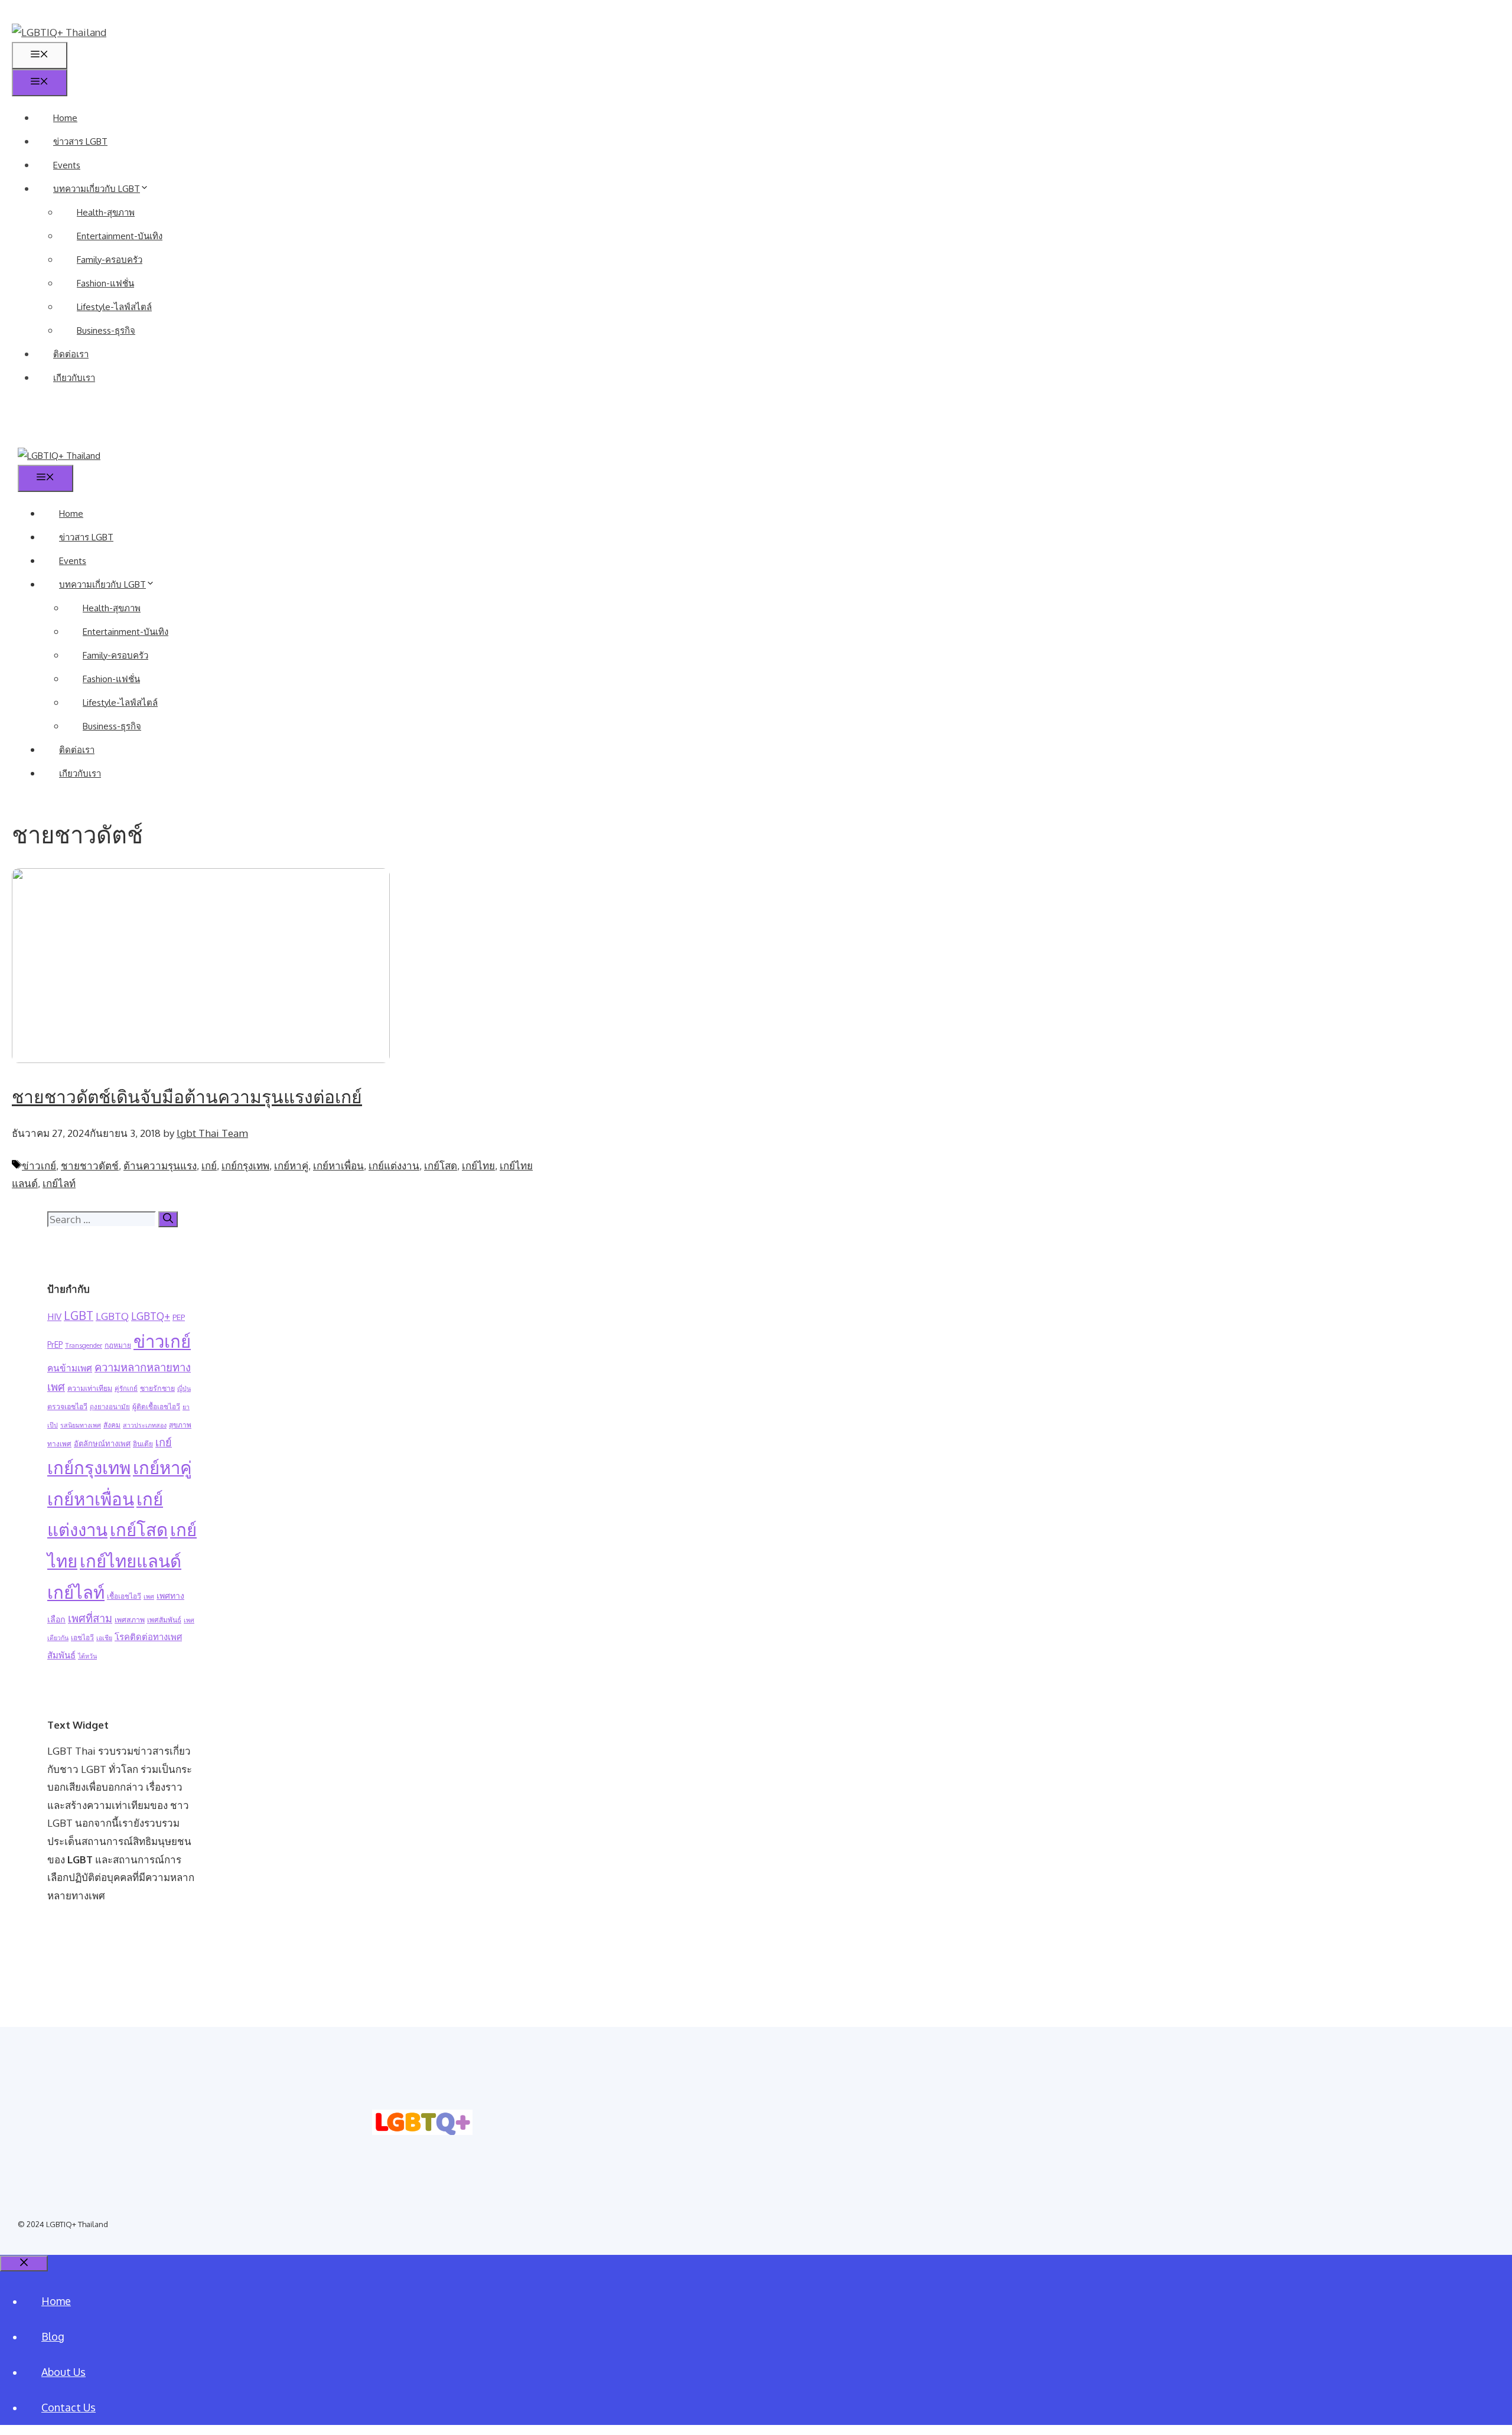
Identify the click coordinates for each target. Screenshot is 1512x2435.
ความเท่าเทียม (90, 1388)
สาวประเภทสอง (145, 1425)
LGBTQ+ (151, 1316)
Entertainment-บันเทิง (120, 236)
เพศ (149, 1596)
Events (67, 165)
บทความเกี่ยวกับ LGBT (97, 189)
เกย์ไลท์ (59, 1183)
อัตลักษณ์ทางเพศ (102, 1443)
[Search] (168, 1219)
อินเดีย (143, 1444)
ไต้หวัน (87, 1656)
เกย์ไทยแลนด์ (131, 1561)
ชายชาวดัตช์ (90, 1166)
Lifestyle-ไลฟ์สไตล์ (114, 307)
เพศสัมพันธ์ (164, 1620)
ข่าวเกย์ (39, 1166)
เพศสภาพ (130, 1619)
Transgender (84, 1345)
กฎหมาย (118, 1345)
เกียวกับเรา (74, 378)
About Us (63, 2372)
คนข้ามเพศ (70, 1368)
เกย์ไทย (478, 1166)
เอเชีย (104, 1638)
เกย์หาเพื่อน (338, 1166)
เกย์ (209, 1166)
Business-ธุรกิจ (106, 330)
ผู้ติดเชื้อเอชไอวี (156, 1406)
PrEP (55, 1344)
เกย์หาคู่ (291, 1166)
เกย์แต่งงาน (394, 1166)
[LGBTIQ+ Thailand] (59, 456)
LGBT (79, 1316)
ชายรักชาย (157, 1388)
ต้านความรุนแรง (160, 1166)
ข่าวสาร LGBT (80, 141)
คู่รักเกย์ (126, 1388)
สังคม (112, 1425)
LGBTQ (112, 1316)
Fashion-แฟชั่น (105, 283)
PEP (179, 1317)
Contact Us (69, 2407)
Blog (53, 2336)
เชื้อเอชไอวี (124, 1596)
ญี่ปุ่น (184, 1388)
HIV (54, 1317)
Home (65, 118)
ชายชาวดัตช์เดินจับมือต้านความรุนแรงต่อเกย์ (187, 1096)
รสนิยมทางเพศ (81, 1425)
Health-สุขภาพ (106, 212)
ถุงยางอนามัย (110, 1406)
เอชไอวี (82, 1637)
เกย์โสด (441, 1166)
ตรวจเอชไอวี (67, 1406)
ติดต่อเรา (71, 354)
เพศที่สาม (90, 1618)
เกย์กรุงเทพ (245, 1166)
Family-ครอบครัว (110, 260)
